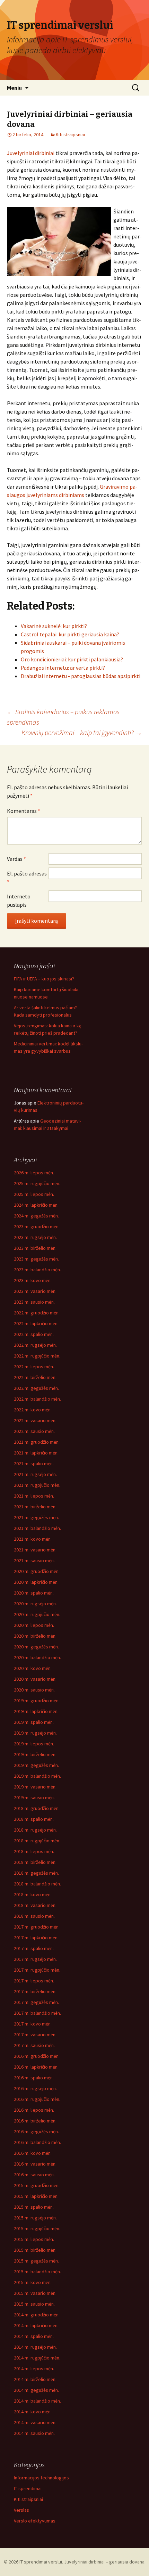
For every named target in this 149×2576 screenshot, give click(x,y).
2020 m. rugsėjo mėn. (35, 1604)
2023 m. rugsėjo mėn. (35, 1237)
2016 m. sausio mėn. (34, 2175)
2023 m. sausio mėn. (34, 1302)
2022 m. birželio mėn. (35, 1377)
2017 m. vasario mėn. (35, 2035)
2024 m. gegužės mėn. (36, 1216)
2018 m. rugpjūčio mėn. (37, 1841)
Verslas (21, 2510)
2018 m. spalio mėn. (34, 1819)
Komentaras (24, 811)
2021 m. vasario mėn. (35, 1550)
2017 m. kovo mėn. (33, 2024)
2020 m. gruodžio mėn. (37, 1571)
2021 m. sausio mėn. (34, 1560)
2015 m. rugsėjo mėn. (35, 2218)
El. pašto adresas (27, 878)
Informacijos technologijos (41, 2478)
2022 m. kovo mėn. (33, 1410)
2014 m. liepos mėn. (34, 2369)
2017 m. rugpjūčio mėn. (37, 1970)
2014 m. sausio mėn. (34, 2433)
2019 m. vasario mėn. (35, 1787)
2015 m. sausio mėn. (34, 2304)
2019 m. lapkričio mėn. (36, 1711)
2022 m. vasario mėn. (35, 1420)
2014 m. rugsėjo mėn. (35, 2347)
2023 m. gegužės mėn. (36, 1259)
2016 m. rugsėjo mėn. (35, 2088)
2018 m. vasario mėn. (35, 1905)
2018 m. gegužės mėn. (36, 1873)
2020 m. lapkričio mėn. (36, 1582)
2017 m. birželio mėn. (35, 1991)
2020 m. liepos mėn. (34, 1625)
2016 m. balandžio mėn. (37, 2142)
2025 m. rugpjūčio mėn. (37, 1183)
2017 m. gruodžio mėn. (37, 1927)
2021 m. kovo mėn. (33, 1539)
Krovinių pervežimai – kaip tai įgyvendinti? (82, 732)
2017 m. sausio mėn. (34, 2045)
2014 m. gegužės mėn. (36, 2390)
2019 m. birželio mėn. (35, 1754)
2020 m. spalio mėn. (34, 1593)
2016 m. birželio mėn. (35, 2121)
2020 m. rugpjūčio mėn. (37, 1614)
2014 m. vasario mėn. (35, 2422)
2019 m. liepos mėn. (34, 1744)
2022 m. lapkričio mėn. (36, 1323)
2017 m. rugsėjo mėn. (35, 1959)
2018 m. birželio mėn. (35, 1862)
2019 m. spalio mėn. (34, 1722)
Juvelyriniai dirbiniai (31, 153)
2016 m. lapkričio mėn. (36, 2067)
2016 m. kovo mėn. (33, 2153)
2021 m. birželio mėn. (35, 1507)
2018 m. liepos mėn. (34, 1851)
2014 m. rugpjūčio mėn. (37, 2358)
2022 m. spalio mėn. (34, 1334)
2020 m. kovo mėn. (33, 1668)
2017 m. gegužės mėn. (36, 2002)
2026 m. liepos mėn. (34, 1173)
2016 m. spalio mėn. (34, 2078)
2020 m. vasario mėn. (35, 1679)
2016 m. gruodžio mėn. (37, 2056)
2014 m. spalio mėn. (34, 2336)
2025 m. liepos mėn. (34, 1194)
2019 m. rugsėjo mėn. (35, 1733)
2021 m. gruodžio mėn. (37, 1442)
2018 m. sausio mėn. (34, 1916)
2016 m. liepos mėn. (34, 2110)
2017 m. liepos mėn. (34, 1981)
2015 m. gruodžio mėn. (37, 2185)
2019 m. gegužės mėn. (36, 1765)
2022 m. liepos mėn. (34, 1367)
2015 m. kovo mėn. (33, 2282)
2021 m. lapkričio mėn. (36, 1453)
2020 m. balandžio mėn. (37, 1657)
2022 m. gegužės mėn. (36, 1388)
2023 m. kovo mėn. (33, 1280)
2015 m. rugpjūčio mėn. (37, 2228)
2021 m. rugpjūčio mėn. (37, 1485)
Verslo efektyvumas (35, 2521)
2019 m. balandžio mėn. (37, 1776)
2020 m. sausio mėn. (34, 1690)
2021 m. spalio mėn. (34, 1464)
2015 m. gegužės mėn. (36, 2261)
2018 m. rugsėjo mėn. (35, 1830)
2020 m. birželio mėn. (35, 1636)
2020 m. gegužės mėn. (36, 1647)
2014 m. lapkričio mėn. (36, 2325)
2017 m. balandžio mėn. (37, 2013)
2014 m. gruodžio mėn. (37, 2315)
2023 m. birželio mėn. (35, 1248)
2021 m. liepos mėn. (34, 1496)
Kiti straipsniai (70, 134)
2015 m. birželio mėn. (35, 2250)
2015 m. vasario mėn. (35, 2293)
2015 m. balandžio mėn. (37, 2272)
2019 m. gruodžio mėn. (37, 1701)
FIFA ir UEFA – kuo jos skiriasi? (44, 979)
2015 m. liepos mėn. (34, 2239)
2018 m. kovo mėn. (33, 1894)
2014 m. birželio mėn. (35, 2379)
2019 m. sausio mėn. (34, 1798)
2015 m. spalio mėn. (34, 2207)
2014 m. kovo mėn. (33, 2412)
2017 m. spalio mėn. (34, 1948)
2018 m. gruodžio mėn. (37, 1808)
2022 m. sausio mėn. (34, 1431)
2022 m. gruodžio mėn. (37, 1313)
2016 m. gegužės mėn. (36, 2131)
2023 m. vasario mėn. (35, 1291)
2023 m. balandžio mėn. (37, 1270)
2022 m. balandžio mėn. (37, 1399)
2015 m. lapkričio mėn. (36, 2196)
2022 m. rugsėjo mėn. (35, 1345)
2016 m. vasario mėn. (35, 2164)
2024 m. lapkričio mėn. (36, 1205)
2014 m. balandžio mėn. (37, 2401)
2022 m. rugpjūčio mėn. (37, 1356)
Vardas (16, 859)
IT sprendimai (28, 2488)
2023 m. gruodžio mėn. (37, 1226)
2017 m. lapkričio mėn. (36, 1938)
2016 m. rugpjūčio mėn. (37, 2099)
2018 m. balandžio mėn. (37, 1884)
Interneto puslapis (19, 900)
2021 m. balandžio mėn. (37, 1528)
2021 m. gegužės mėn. (36, 1517)
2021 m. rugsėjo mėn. (35, 1474)
